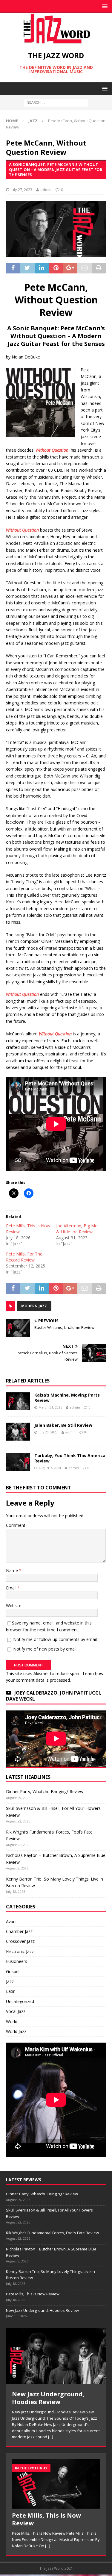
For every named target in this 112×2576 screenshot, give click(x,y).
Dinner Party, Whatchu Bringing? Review (45, 1791)
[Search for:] (56, 102)
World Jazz (16, 2031)
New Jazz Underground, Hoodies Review (42, 2310)
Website (14, 1605)
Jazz (10, 1981)
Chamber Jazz (19, 1931)
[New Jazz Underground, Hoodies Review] (56, 2356)
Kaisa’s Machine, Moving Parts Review (67, 1398)
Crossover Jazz (20, 1941)
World (12, 2021)
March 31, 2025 (50, 1407)
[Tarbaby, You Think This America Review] (18, 1462)
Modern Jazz (34, 1306)
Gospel (13, 1971)
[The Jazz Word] (56, 41)
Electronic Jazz (20, 1951)
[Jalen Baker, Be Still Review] (18, 1432)
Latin (11, 1991)
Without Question (52, 450)
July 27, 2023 (22, 190)
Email (12, 1588)
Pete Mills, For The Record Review (24, 1257)
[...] (51, 2437)
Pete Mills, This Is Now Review (33, 2294)
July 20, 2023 (48, 1432)
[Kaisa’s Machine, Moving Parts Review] (18, 1401)
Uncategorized (20, 2001)
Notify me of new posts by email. (45, 1649)
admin (46, 190)
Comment (16, 1525)
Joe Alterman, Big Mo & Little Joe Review (77, 1229)
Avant (11, 1921)
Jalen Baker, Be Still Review (63, 1425)
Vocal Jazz (16, 2011)
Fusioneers (17, 1961)
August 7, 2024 (50, 1468)
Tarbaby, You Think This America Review (70, 1458)
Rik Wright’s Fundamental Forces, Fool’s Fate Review (52, 2233)
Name (13, 1570)
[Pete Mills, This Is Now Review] (56, 2484)
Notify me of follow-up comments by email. (55, 1639)
